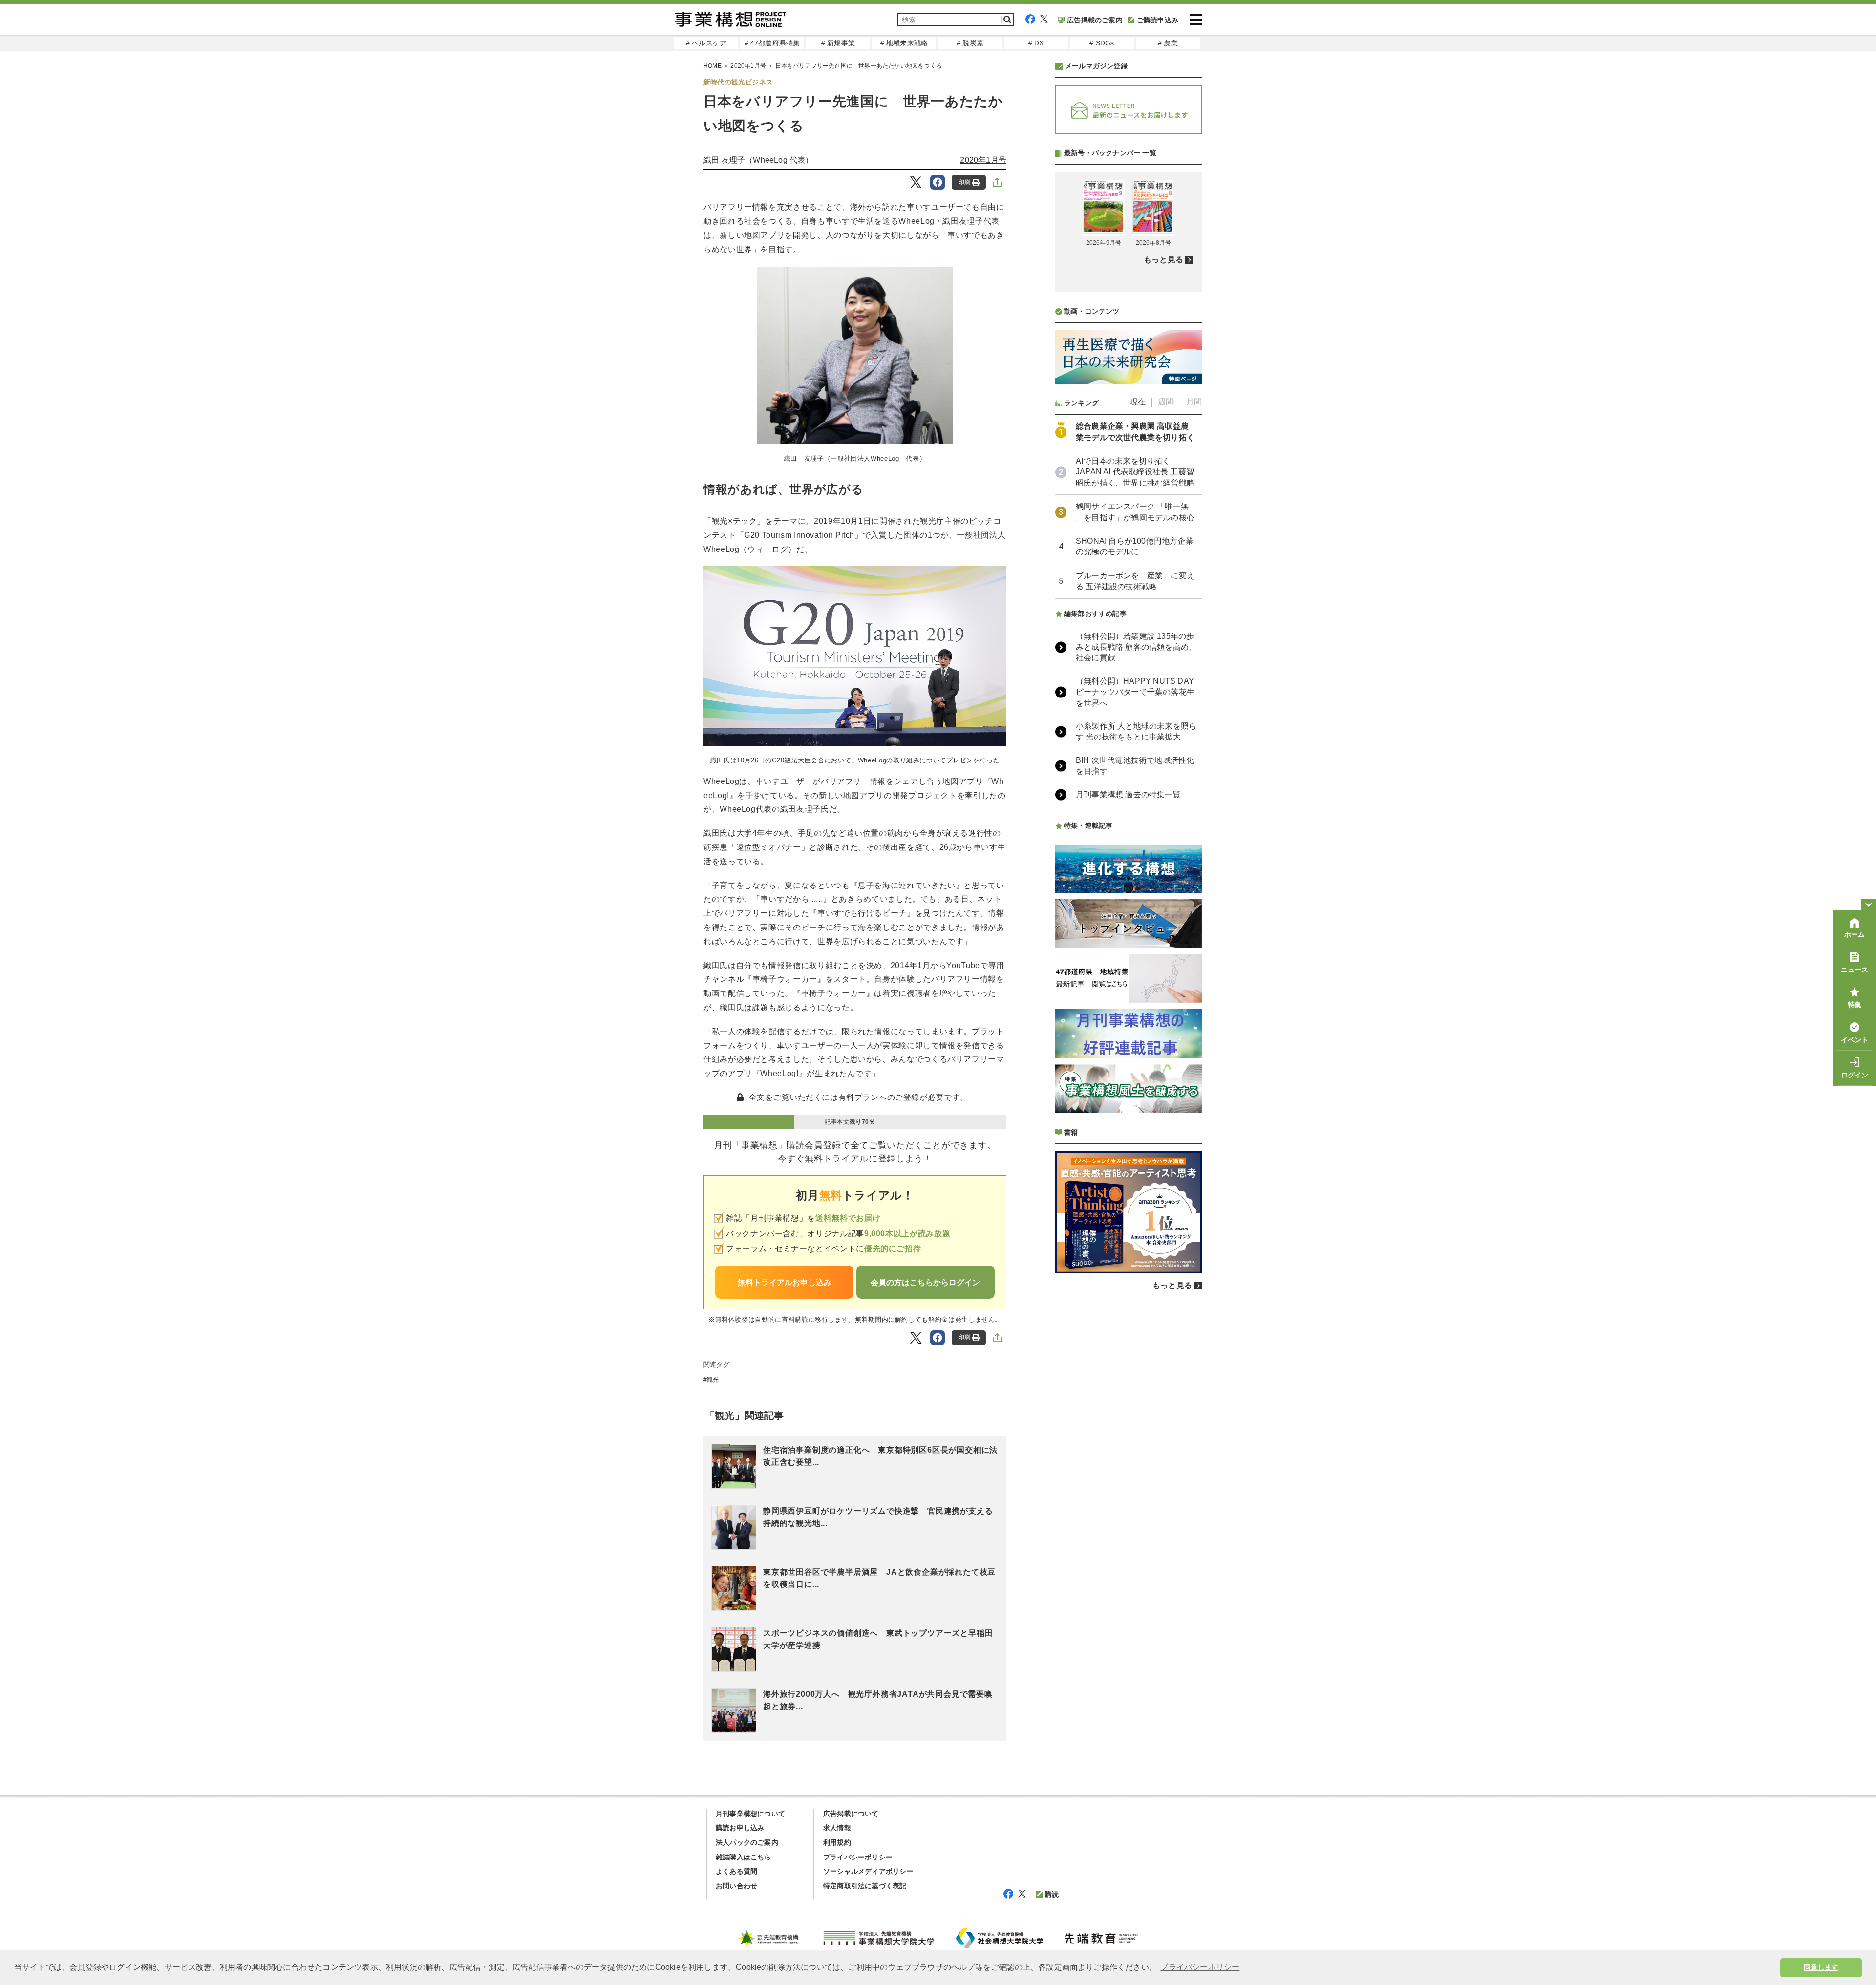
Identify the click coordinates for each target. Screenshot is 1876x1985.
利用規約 (837, 1842)
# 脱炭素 (970, 43)
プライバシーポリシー (858, 1857)
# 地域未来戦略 (904, 43)
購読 (1052, 1894)
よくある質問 (736, 1871)
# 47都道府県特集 (772, 43)
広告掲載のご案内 (1095, 20)
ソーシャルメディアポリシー (868, 1871)
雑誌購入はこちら (744, 1857)
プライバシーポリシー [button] (1200, 1967)
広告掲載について (851, 1814)
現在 (1138, 402)
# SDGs (1102, 43)
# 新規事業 (838, 43)
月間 (1194, 402)
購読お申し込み (740, 1828)
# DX (1036, 43)
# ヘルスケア (706, 43)
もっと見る (1163, 260)
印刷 (964, 182)
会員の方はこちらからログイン (925, 1282)
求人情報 (837, 1828)
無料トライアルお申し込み (785, 1282)
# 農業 (1168, 43)
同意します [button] (1821, 1967)
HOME (713, 66)
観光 (713, 1380)
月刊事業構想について (750, 1814)
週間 (1166, 402)
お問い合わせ (736, 1886)
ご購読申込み (1158, 20)
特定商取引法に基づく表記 (865, 1886)
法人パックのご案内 (747, 1842)
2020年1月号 (748, 66)
